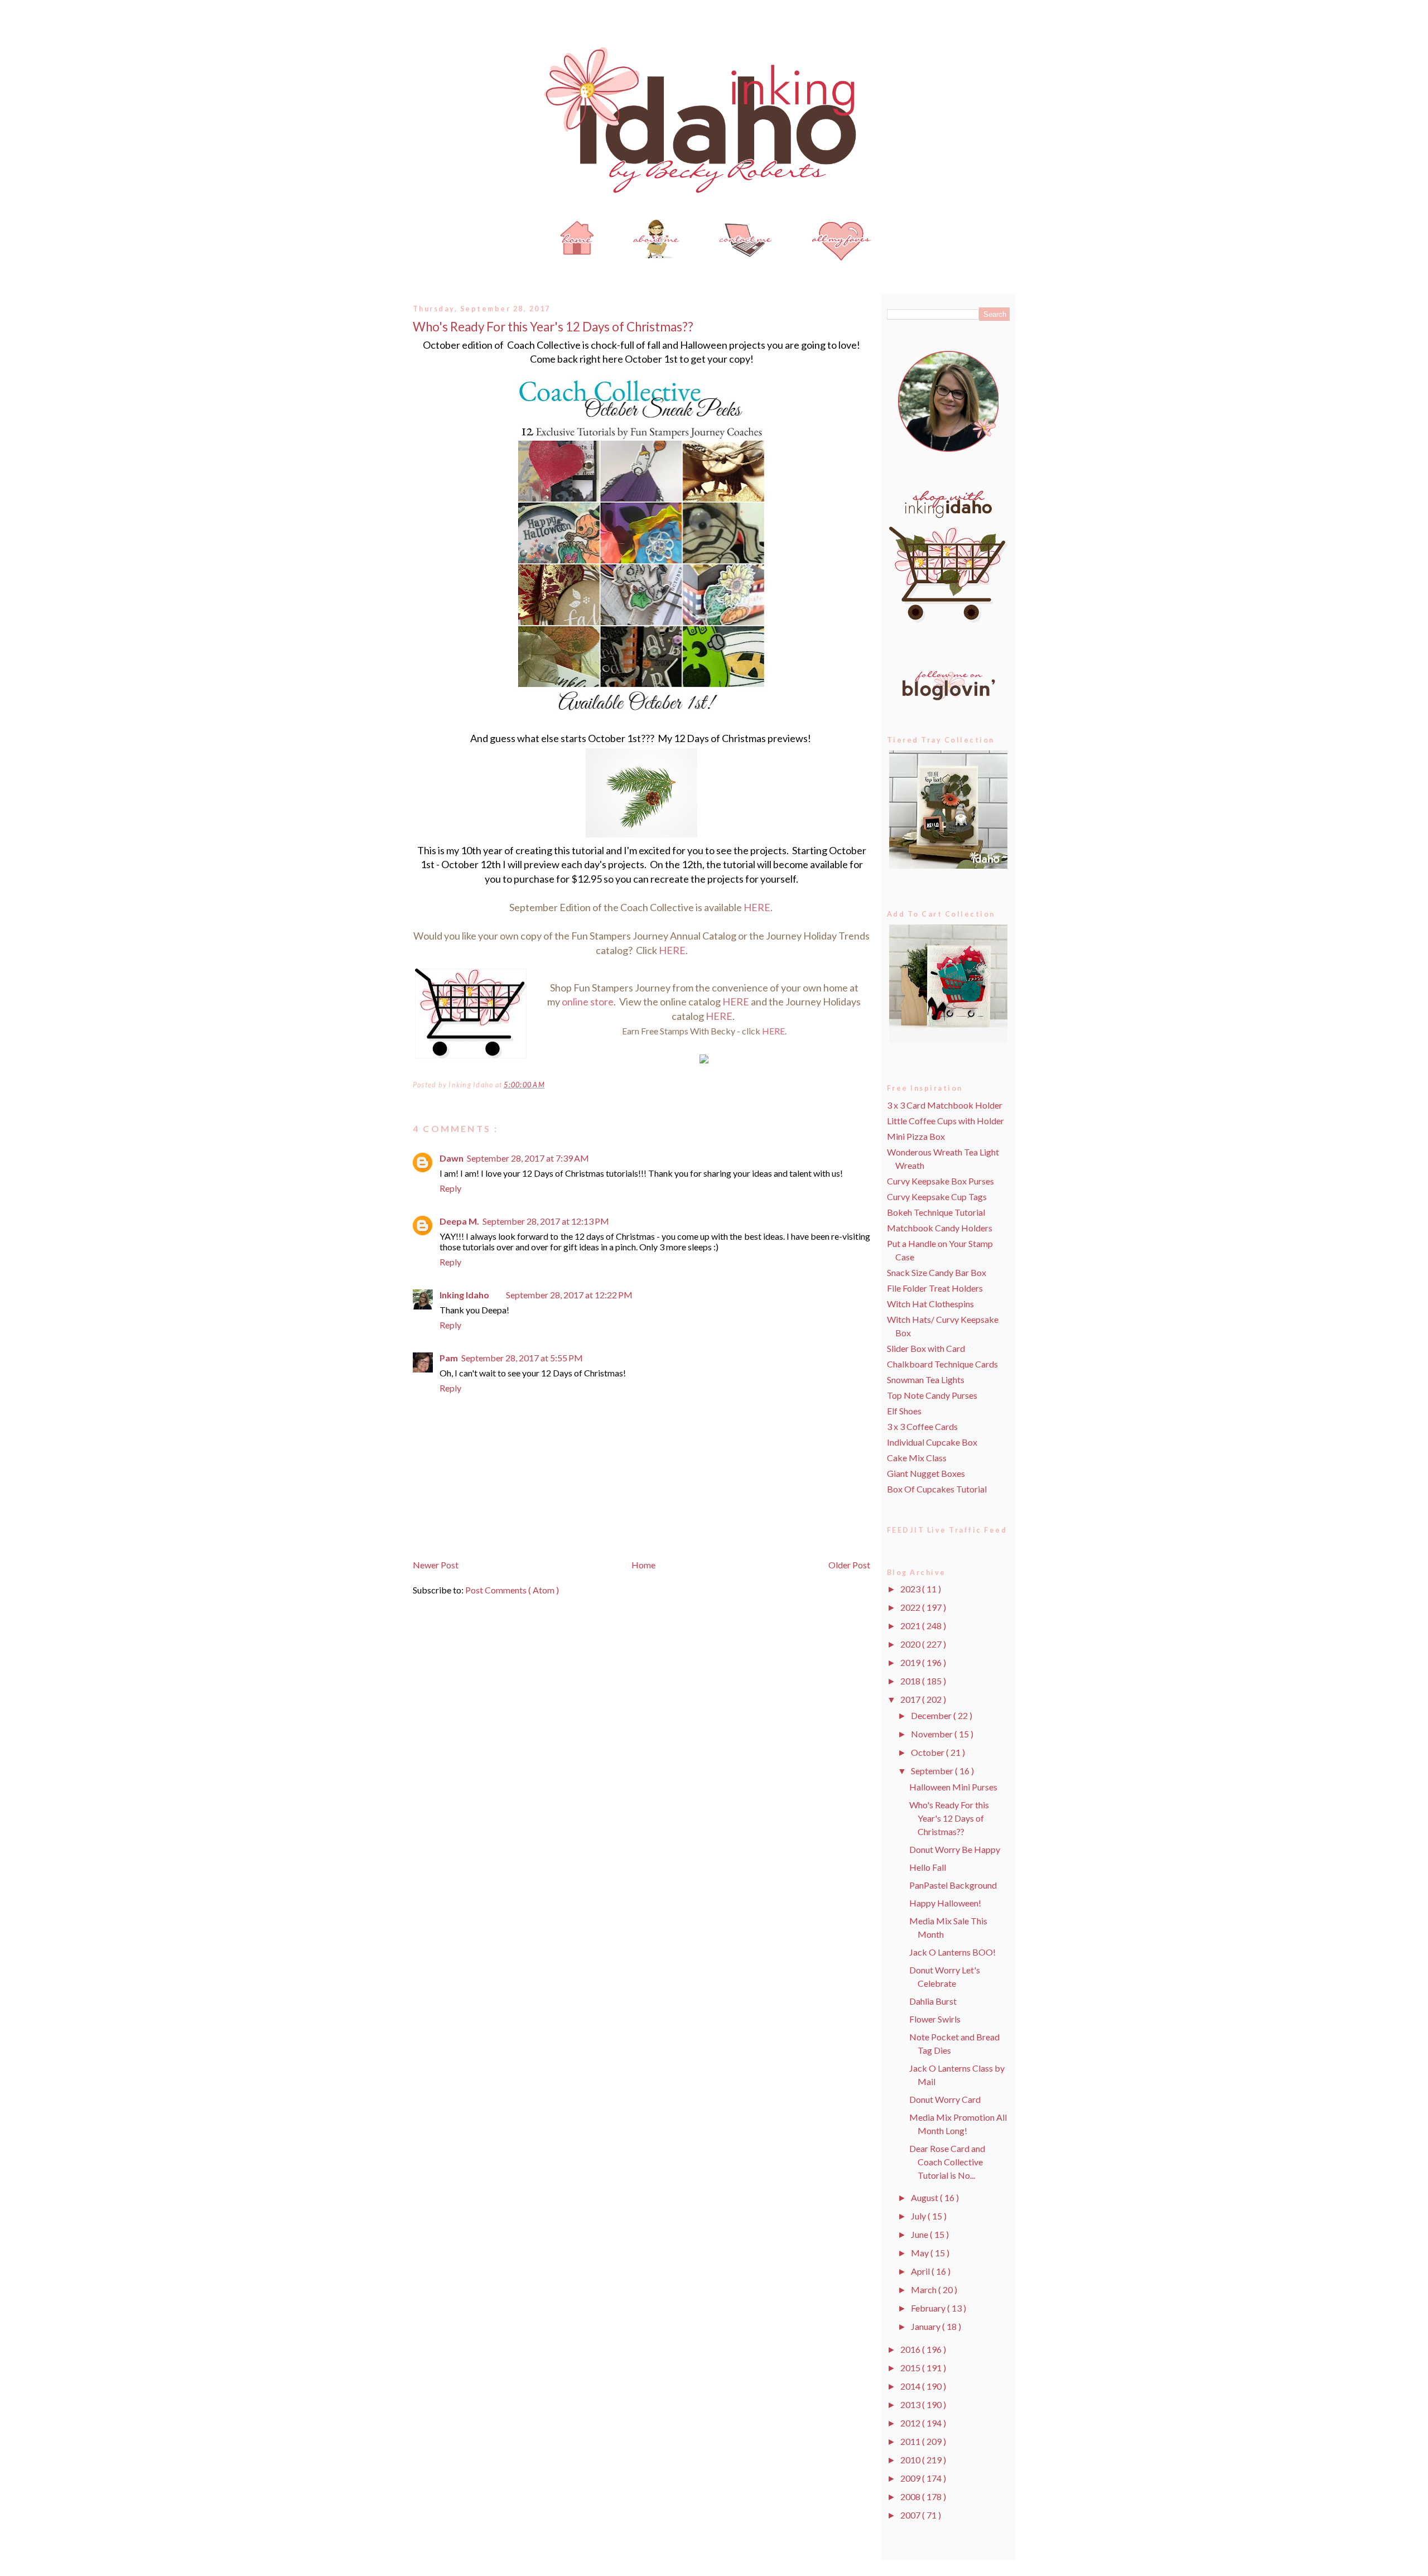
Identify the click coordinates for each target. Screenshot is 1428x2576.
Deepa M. (459, 1221)
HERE (757, 907)
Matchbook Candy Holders (940, 1228)
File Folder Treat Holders (935, 1288)
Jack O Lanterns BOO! (952, 1952)
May (921, 2253)
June (920, 2234)
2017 (911, 1699)
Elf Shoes (904, 1411)
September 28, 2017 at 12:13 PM (546, 1221)
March (925, 2289)
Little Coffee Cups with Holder (945, 1121)
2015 (911, 2368)
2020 (911, 1644)
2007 (911, 2515)
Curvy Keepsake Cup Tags (937, 1196)
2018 (911, 1681)
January (927, 2326)
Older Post (849, 1565)
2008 (911, 2496)
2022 (911, 1607)
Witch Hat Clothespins (930, 1304)
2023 (911, 1589)
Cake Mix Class (917, 1458)
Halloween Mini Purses (953, 1787)
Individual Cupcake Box (932, 1442)
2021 (911, 1626)
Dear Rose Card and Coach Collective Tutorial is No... (947, 2162)
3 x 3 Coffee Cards (922, 1426)
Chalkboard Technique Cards (942, 1364)
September (933, 1771)
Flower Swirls (935, 2019)
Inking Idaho (464, 1295)
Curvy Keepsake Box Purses (940, 1181)
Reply (450, 1188)
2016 (911, 2349)
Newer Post (436, 1565)
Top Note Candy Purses (932, 1395)
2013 (911, 2404)
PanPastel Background (953, 1885)
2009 (911, 2478)
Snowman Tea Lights (926, 1380)
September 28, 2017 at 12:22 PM (569, 1295)
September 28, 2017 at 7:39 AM (528, 1158)
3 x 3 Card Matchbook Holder (945, 1105)
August (925, 2197)
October (928, 1752)
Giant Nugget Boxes (926, 1473)
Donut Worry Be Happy (955, 1849)
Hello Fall (928, 1867)
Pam (449, 1358)
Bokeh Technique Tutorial (936, 1212)
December (932, 1715)
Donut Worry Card (945, 2099)
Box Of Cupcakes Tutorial (937, 1489)
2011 (911, 2441)
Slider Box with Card (926, 1348)
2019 (911, 1662)
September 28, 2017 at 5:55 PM (522, 1358)
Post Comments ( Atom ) (512, 1590)
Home (643, 1565)
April (921, 2271)
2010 (911, 2460)
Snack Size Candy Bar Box (937, 1272)
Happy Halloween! (945, 1903)
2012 (911, 2423)
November (933, 1734)
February (929, 2308)
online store (588, 1001)
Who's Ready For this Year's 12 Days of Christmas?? (553, 327)
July (919, 2216)
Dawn (452, 1158)
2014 (911, 2386)
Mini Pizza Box (916, 1136)
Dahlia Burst (933, 2001)
